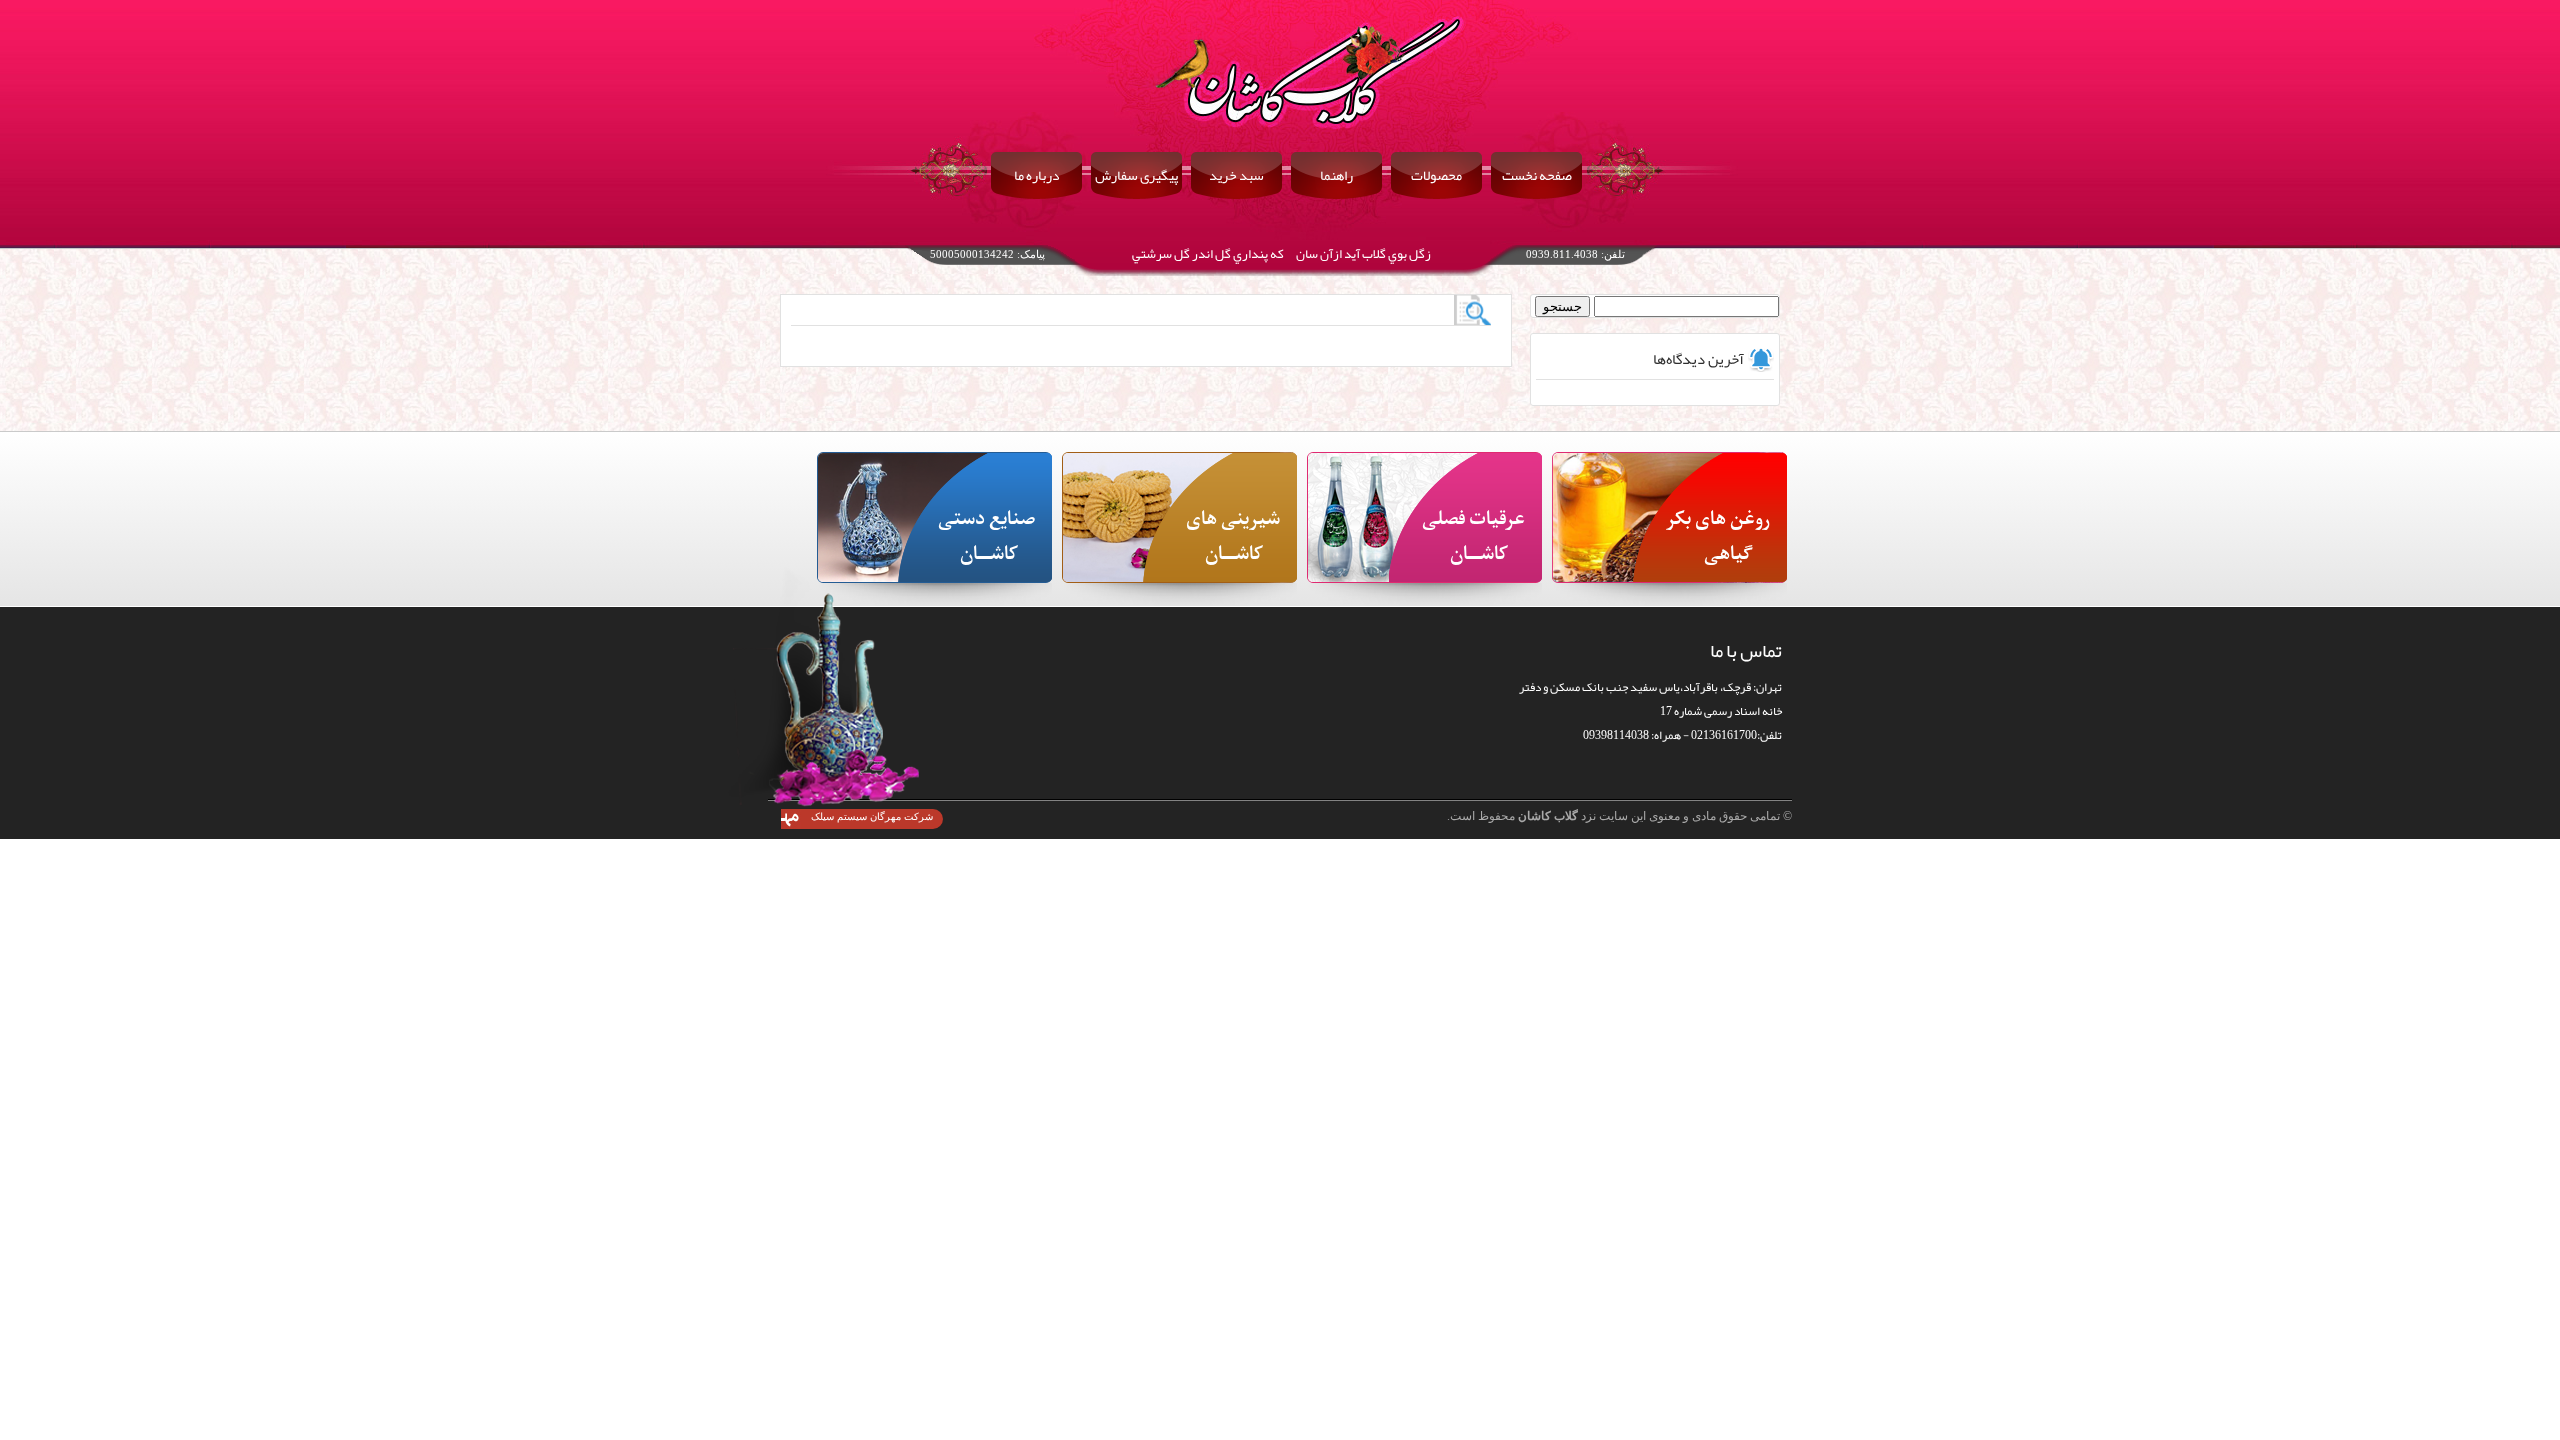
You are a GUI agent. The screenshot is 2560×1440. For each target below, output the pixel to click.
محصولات (1436, 175)
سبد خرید (1236, 175)
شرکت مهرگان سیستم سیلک (872, 816)
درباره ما (1037, 175)
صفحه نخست (1537, 175)
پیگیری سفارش (1136, 175)
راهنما (1336, 175)
